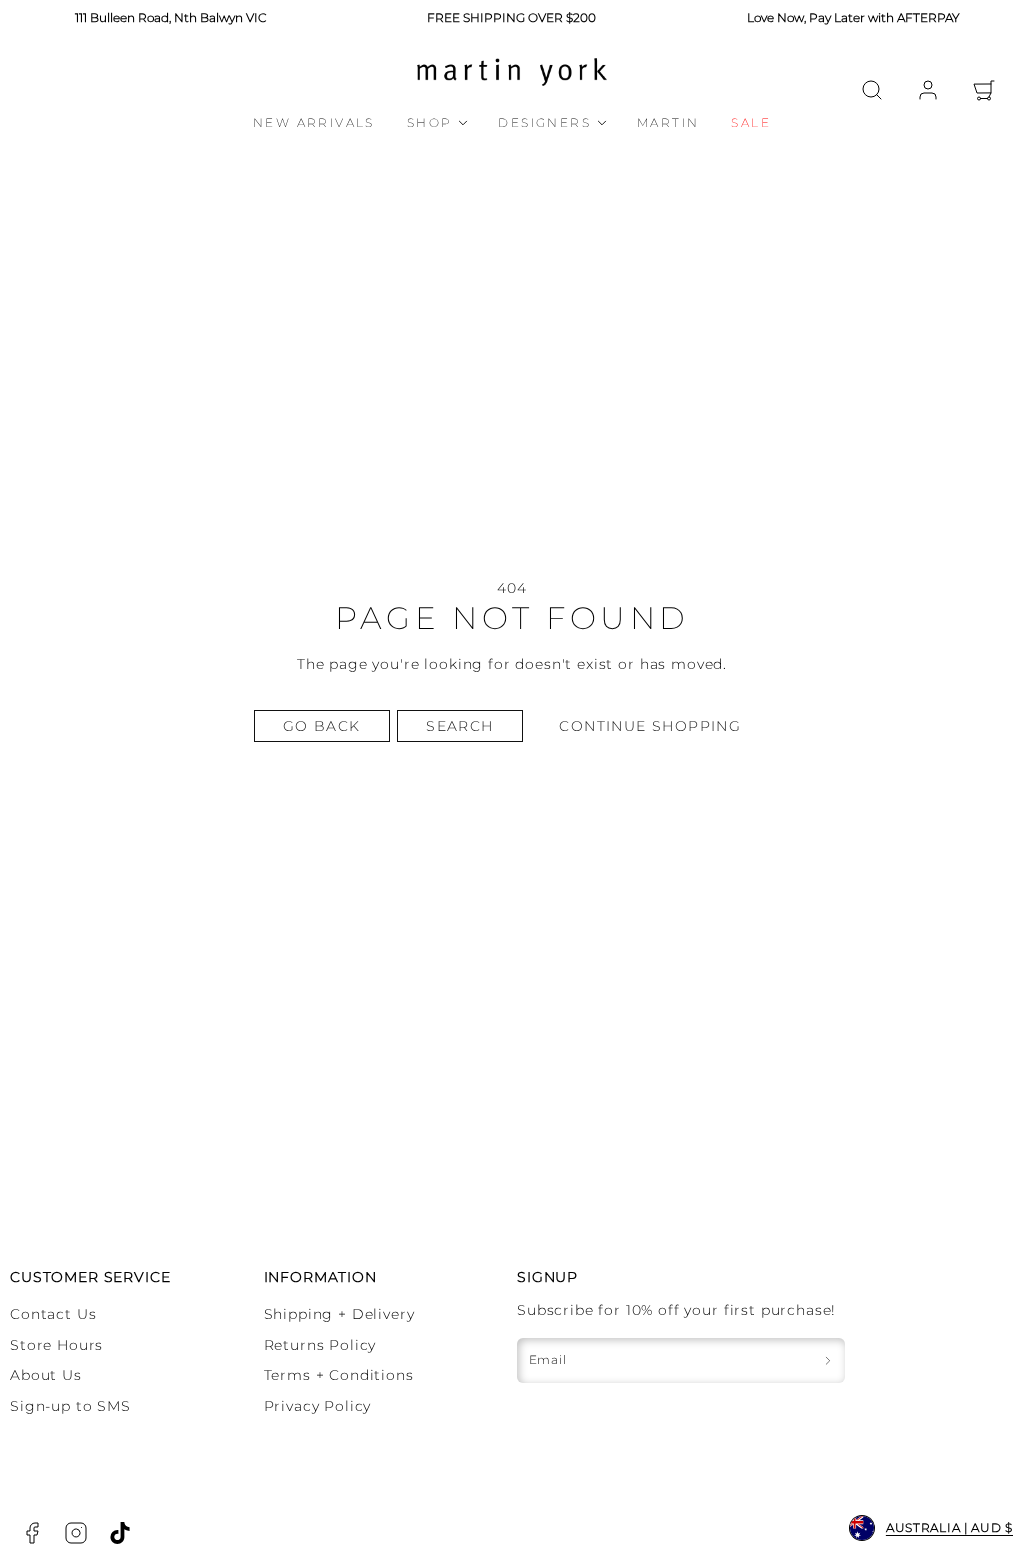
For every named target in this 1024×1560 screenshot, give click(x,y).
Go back (322, 726)
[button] (872, 90)
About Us (46, 1375)
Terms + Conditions (339, 1375)
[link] (928, 90)
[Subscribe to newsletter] (828, 1360)
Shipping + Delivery (339, 1314)
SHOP (430, 122)
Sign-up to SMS (70, 1406)
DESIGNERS (544, 122)
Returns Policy (320, 1345)
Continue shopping (650, 726)
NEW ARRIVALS (314, 122)
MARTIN (668, 122)
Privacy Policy (318, 1406)
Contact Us (53, 1314)
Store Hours (56, 1345)
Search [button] (459, 726)
